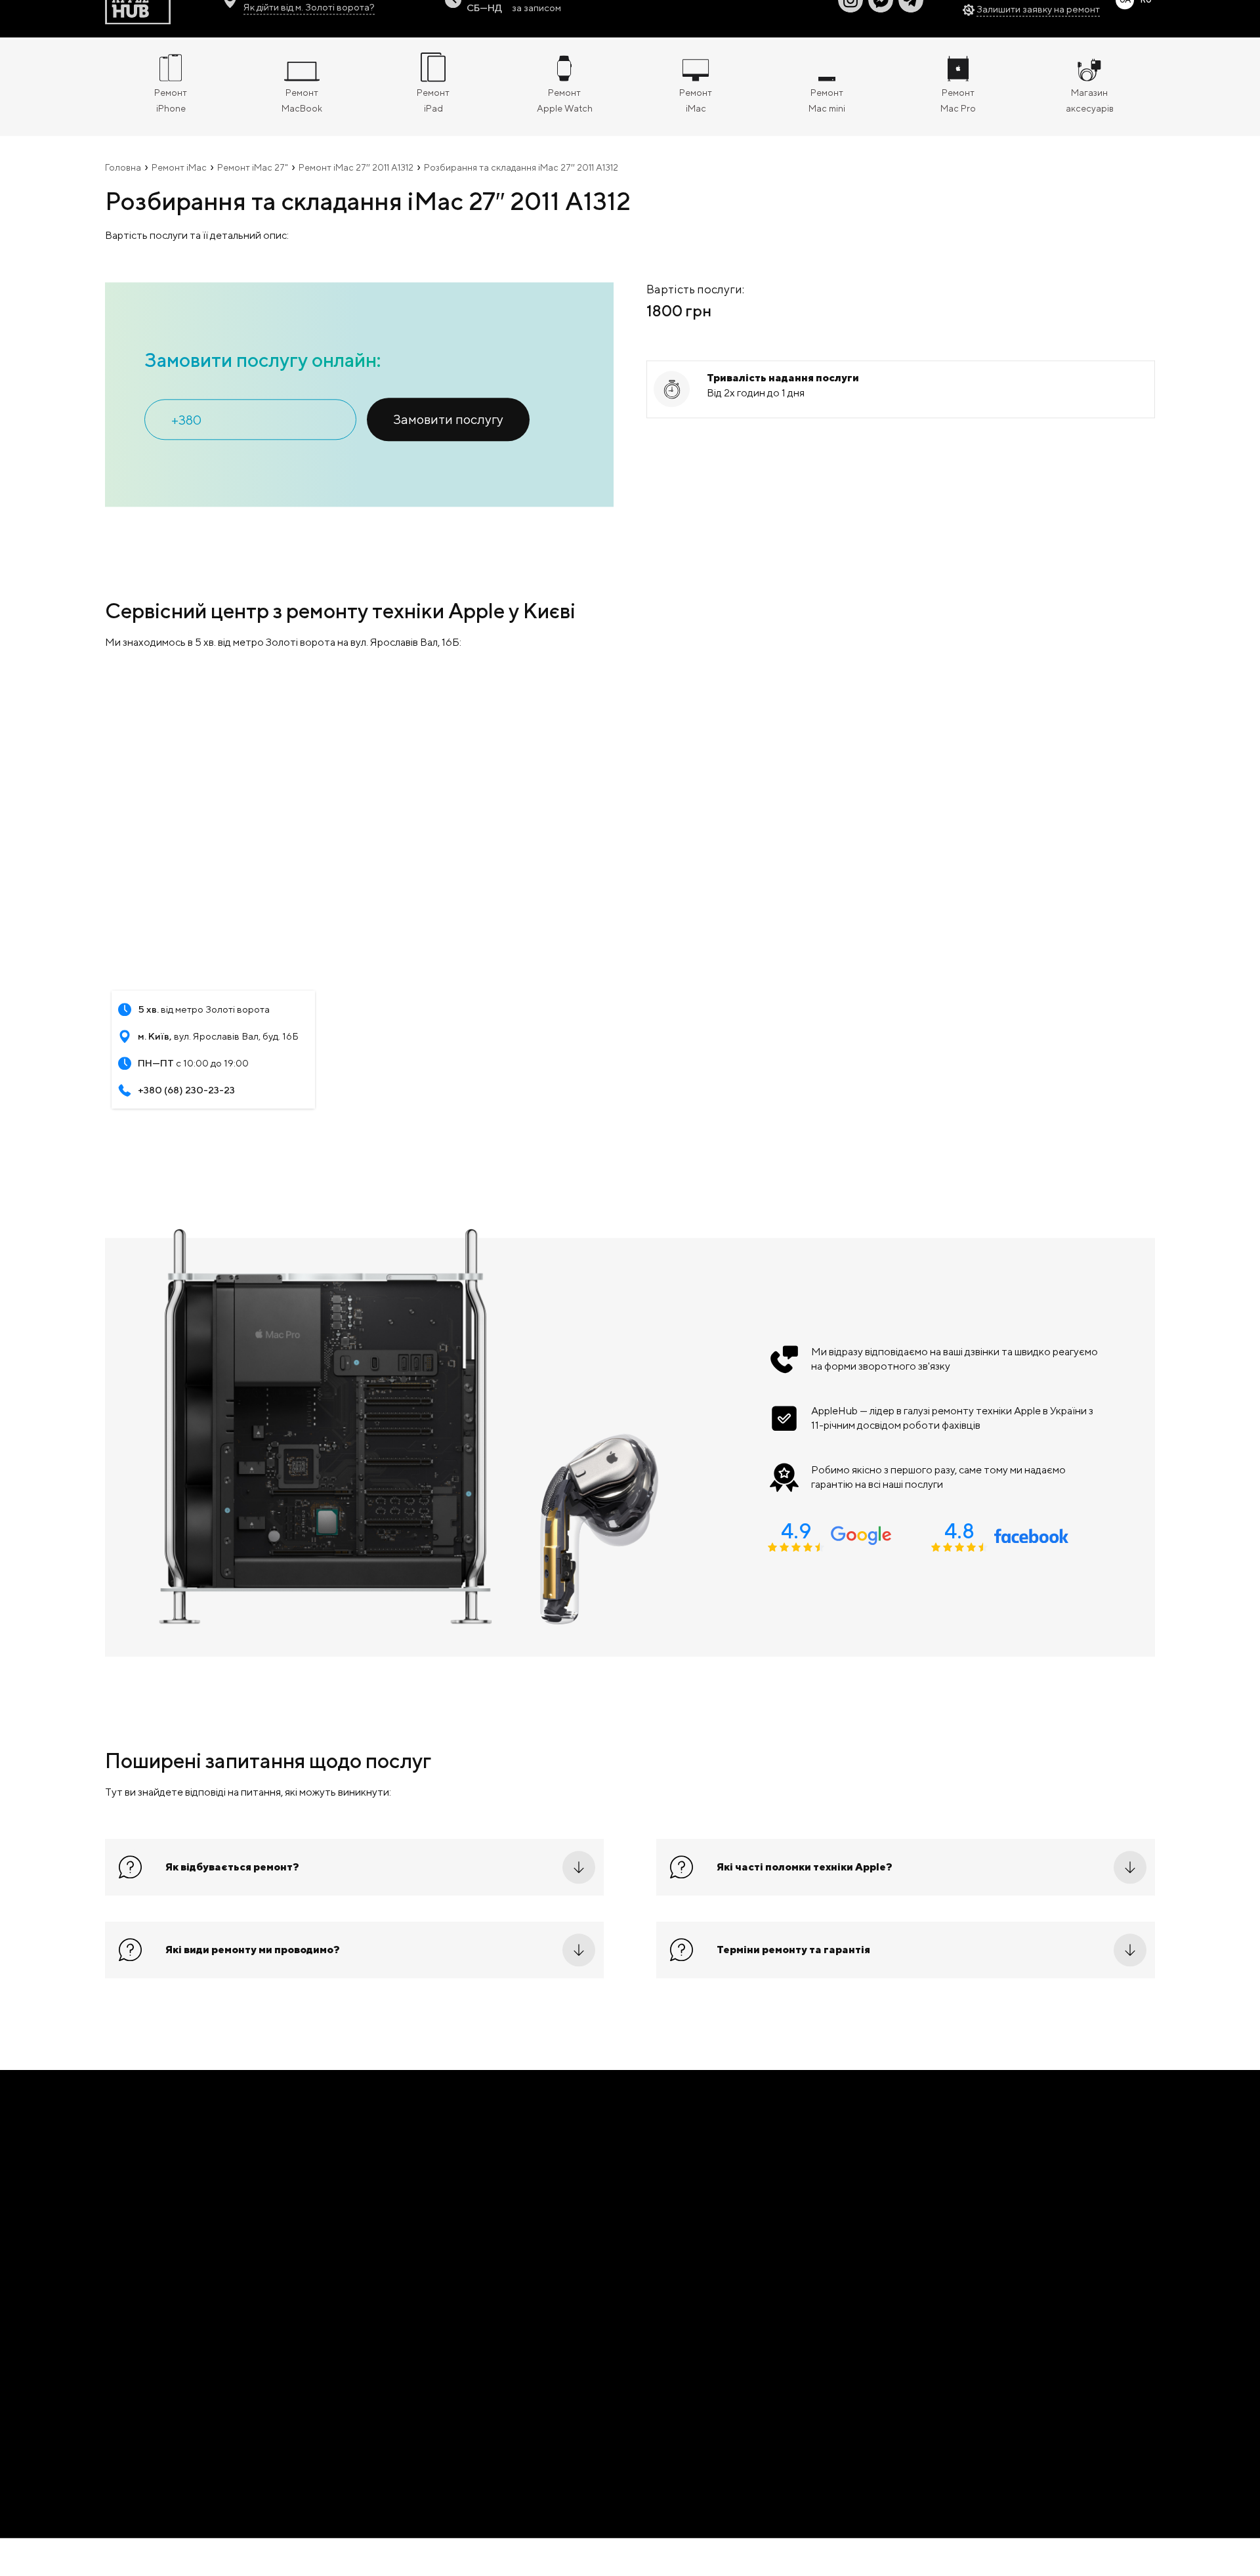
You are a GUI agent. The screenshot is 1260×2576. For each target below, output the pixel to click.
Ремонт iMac (179, 182)
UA (1125, 15)
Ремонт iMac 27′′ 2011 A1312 (356, 182)
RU (1146, 15)
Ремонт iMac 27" (253, 182)
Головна (123, 182)
